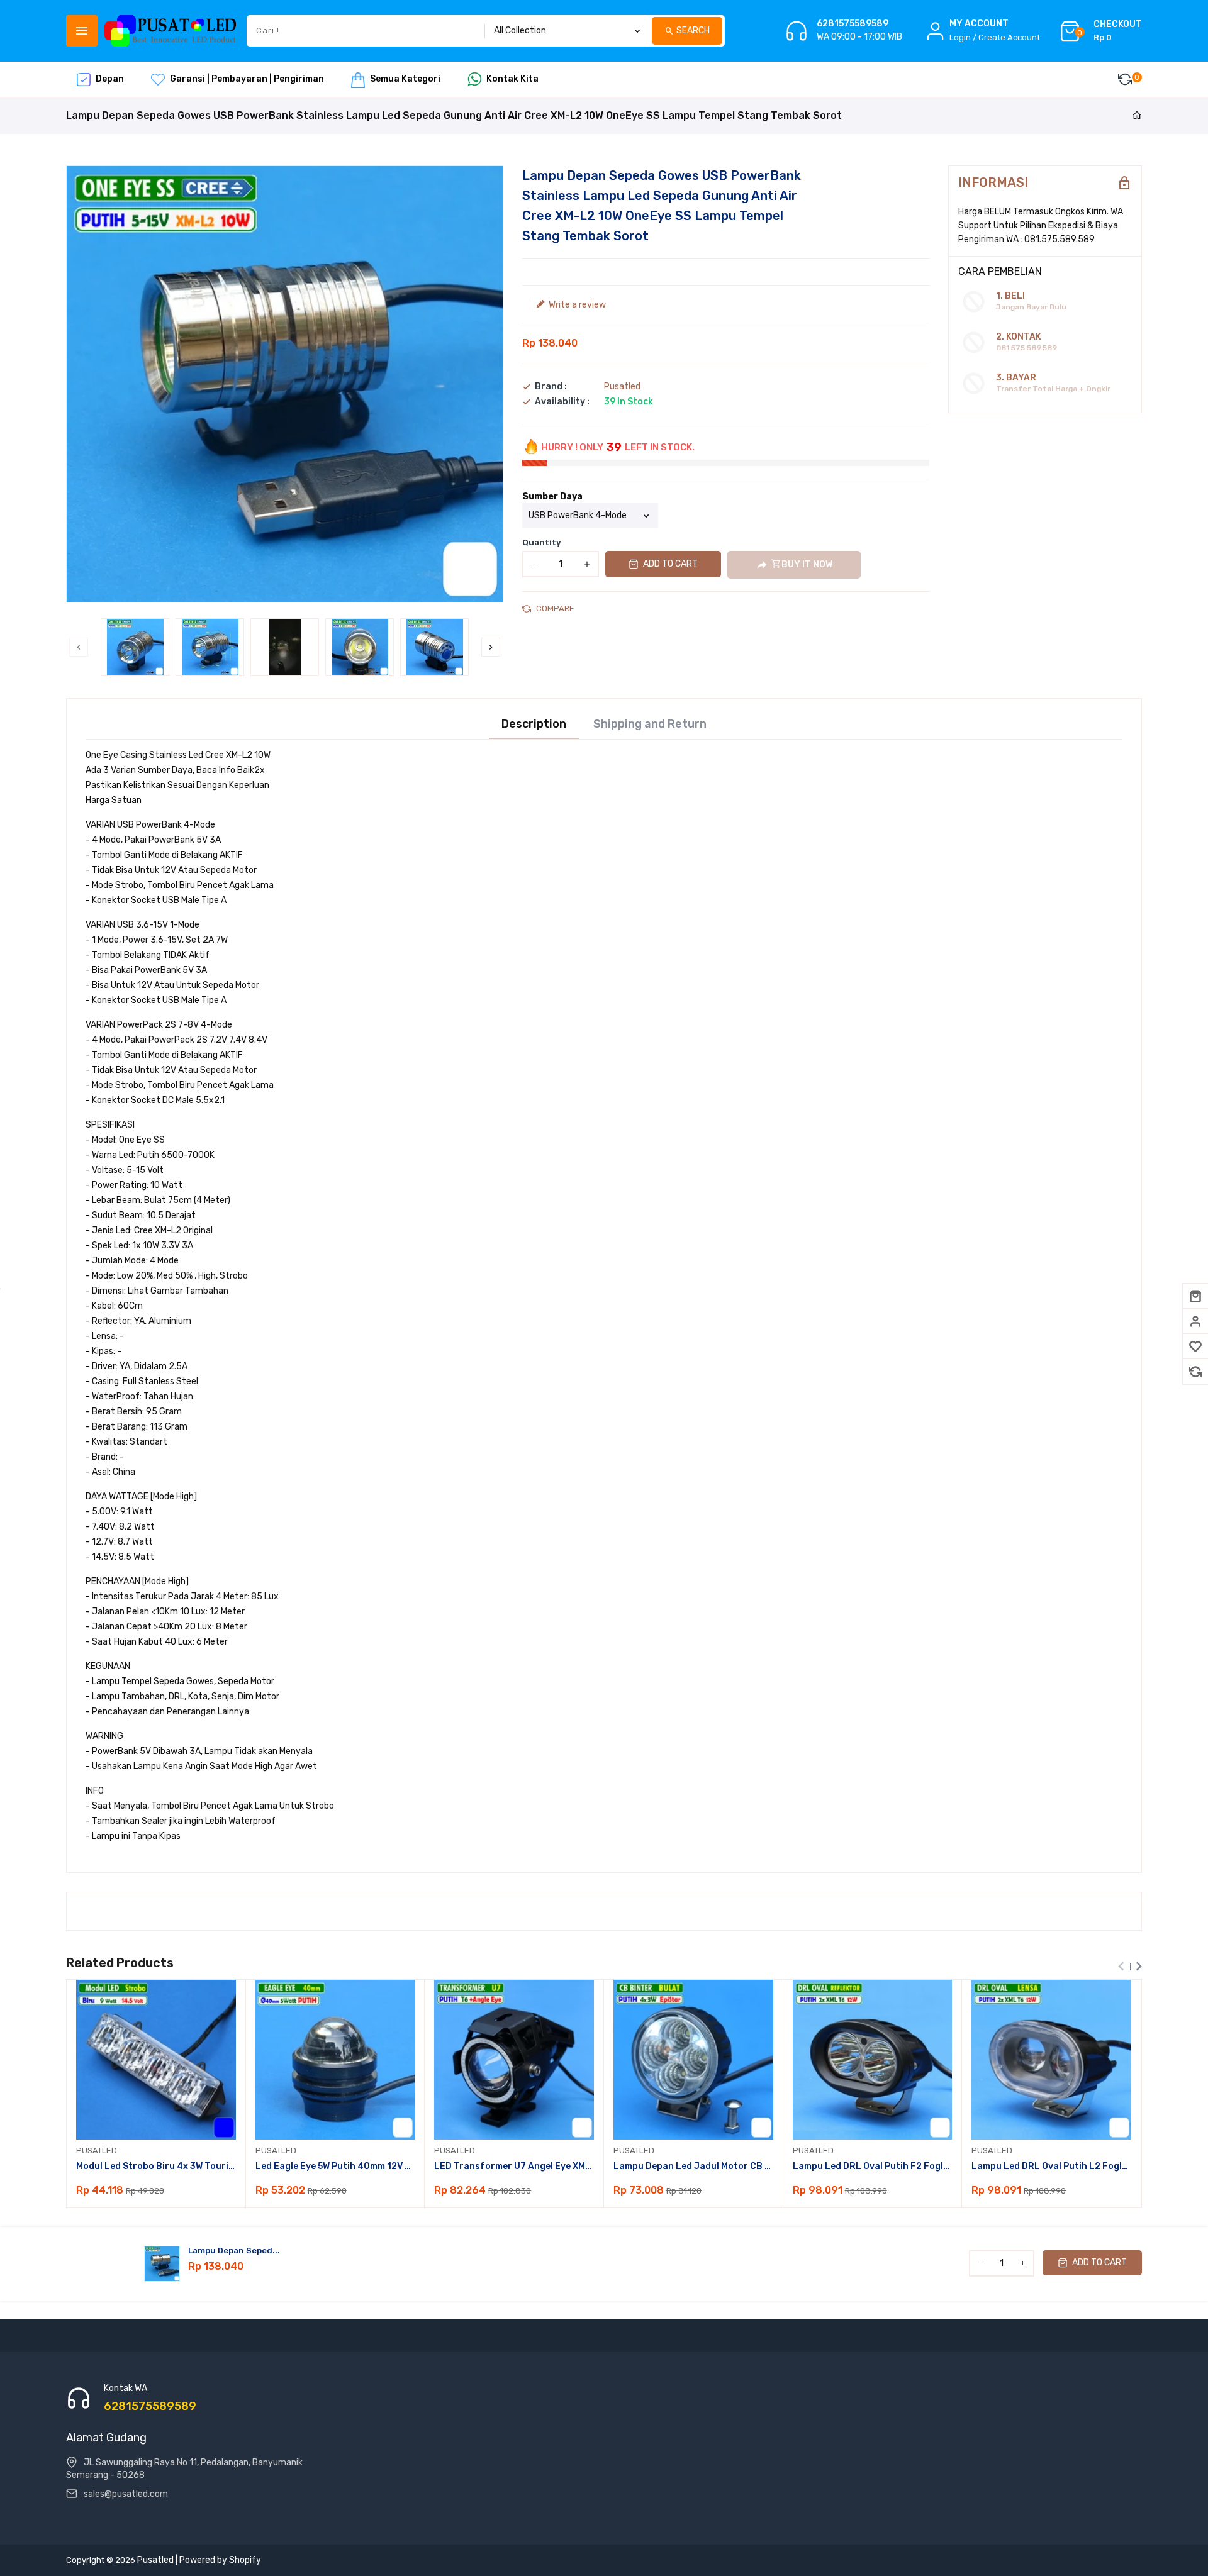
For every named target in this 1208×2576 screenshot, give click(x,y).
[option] (135, 647)
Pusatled (622, 386)
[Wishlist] (1195, 1346)
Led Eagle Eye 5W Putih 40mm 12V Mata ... (335, 2166)
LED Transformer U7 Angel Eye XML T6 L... (514, 2166)
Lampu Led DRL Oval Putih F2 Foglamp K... (873, 2166)
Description (534, 724)
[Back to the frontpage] (1137, 116)
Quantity (542, 542)
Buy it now (807, 564)
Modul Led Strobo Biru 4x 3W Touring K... (156, 2166)
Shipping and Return (650, 724)
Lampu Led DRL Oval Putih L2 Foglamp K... (1051, 2166)
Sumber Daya (552, 497)
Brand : (551, 387)
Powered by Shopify (220, 2560)
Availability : (562, 402)
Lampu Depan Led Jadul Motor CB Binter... (693, 2166)
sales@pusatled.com (126, 2494)
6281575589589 (853, 24)
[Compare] (1195, 1372)
